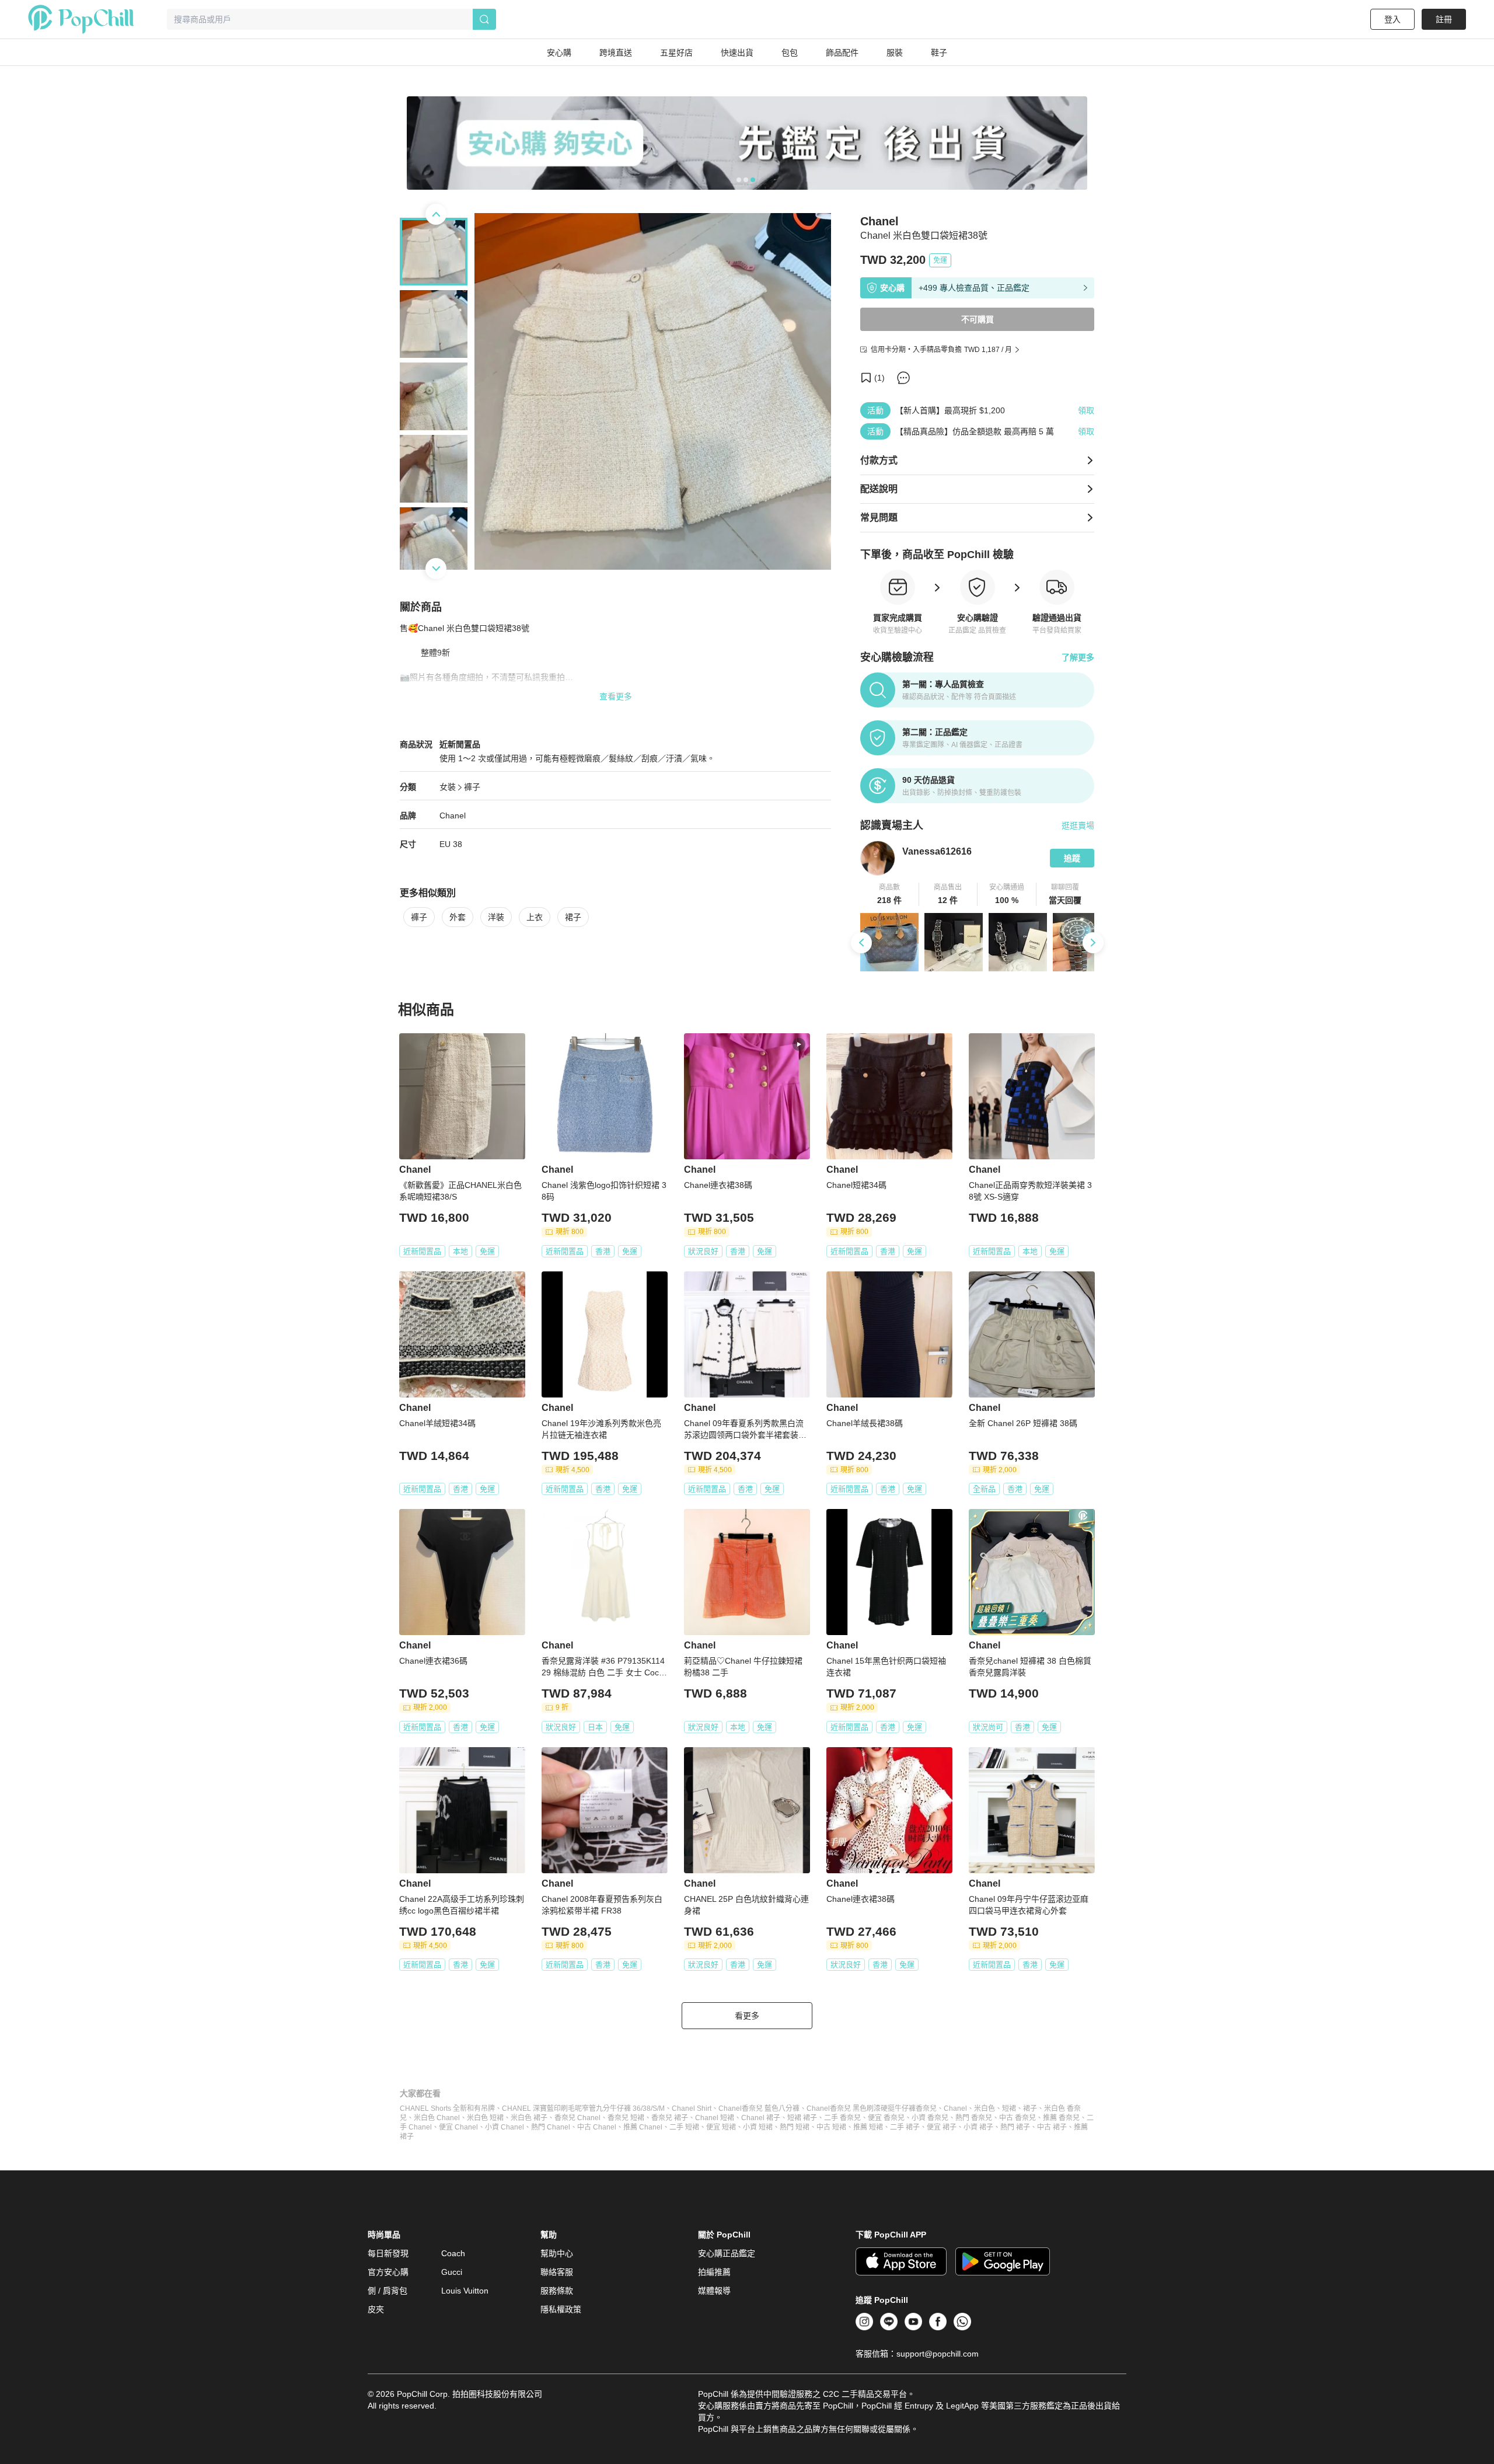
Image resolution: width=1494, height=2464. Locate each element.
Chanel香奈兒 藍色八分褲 (759, 2108)
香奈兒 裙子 (670, 2118)
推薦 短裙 (868, 2127)
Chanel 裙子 (761, 2118)
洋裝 (496, 917)
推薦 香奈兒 (1061, 2118)
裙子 (573, 917)
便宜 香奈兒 (886, 2118)
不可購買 (978, 319)
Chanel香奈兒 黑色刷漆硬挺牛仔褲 (861, 2108)
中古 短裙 (831, 2127)
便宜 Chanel (458, 2127)
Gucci (452, 2272)
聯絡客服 (557, 2272)
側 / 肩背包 (388, 2291)
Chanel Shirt (692, 2108)
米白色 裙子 (529, 2118)
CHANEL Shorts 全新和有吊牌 (447, 2108)
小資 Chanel (505, 2127)
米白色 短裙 (485, 2118)
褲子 (472, 787)
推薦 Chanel (643, 2127)
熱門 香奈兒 (974, 2118)
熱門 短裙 (795, 2127)
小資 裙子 (978, 2127)
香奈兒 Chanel (577, 2118)
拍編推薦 (714, 2272)
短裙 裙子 (802, 2118)
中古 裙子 (1052, 2127)
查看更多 (616, 696)
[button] (890, 894)
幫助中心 (557, 2253)
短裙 (1009, 2108)
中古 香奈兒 (1017, 2118)
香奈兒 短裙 (626, 2118)
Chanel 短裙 (715, 2118)
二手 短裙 (684, 2127)
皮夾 (376, 2309)
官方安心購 (388, 2272)
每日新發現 (388, 2253)
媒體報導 (714, 2291)
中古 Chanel (597, 2127)
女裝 (448, 787)
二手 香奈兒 (842, 2118)
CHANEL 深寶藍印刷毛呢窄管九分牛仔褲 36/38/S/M (583, 2108)
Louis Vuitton (465, 2291)
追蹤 (1072, 858)
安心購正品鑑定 (727, 2253)
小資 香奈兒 (930, 2118)
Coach (453, 2253)
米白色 (985, 2108)
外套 (458, 917)
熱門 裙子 (1015, 2127)
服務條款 (557, 2291)
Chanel (453, 815)
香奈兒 (926, 2108)
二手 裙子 (905, 2127)
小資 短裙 (758, 2127)
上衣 (535, 917)
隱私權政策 (561, 2309)
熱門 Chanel (551, 2127)
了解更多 (1078, 657)
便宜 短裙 (721, 2127)
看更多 (747, 2016)
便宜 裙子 (942, 2127)
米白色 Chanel (437, 2118)
